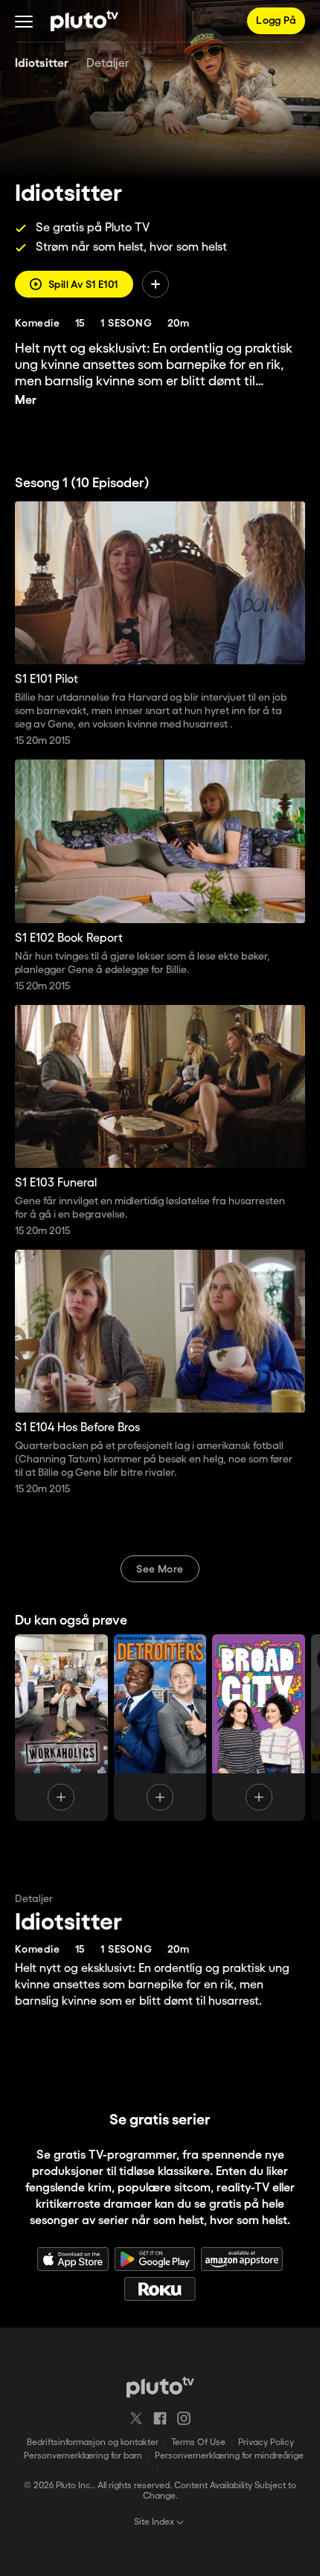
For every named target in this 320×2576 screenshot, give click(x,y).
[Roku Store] (160, 2289)
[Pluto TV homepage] (160, 2387)
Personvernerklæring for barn (83, 2456)
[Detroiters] (160, 1728)
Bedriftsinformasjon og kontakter (93, 2442)
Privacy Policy (266, 2442)
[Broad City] (259, 1728)
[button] (24, 21)
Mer (26, 401)
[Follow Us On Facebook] (160, 2418)
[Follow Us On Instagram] (184, 2418)
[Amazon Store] (242, 2259)
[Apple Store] (73, 2259)
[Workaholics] (61, 1728)
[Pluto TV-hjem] (84, 21)
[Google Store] (155, 2259)
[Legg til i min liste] (156, 284)
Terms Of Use (198, 2442)
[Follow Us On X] (136, 2418)
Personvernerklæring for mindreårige (229, 2456)
